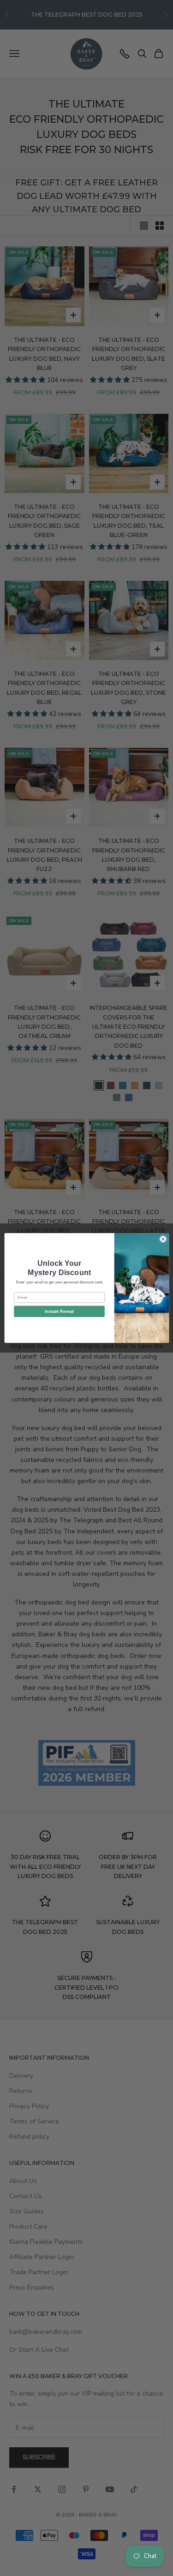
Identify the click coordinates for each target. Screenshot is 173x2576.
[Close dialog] (163, 1239)
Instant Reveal (59, 1312)
